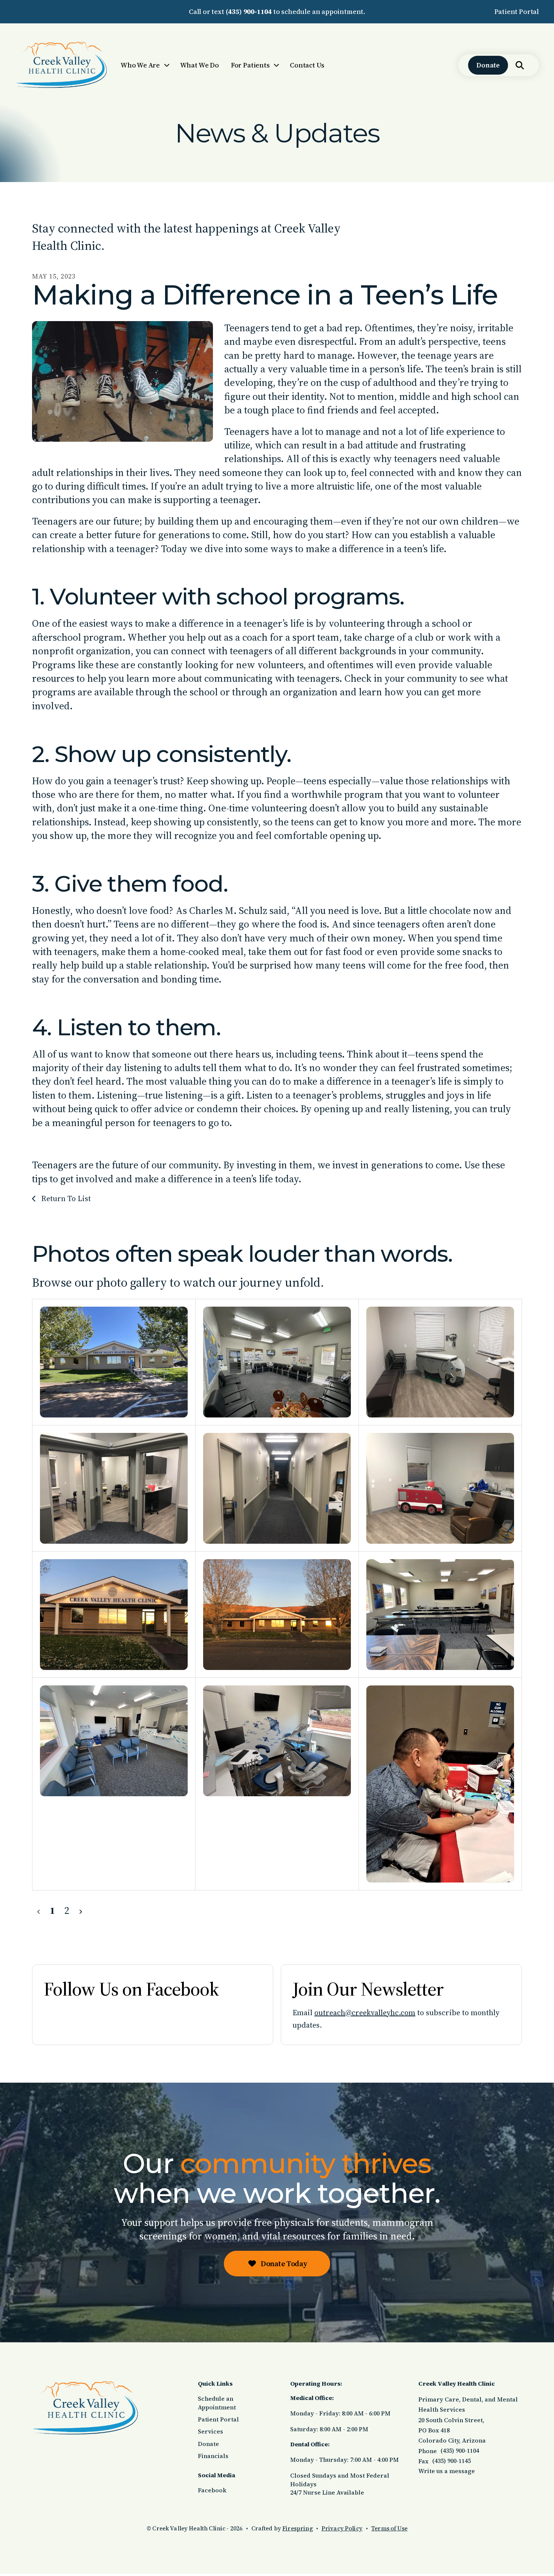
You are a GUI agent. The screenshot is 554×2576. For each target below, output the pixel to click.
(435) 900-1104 (249, 11)
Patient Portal (517, 11)
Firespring (298, 2528)
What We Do (200, 65)
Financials (213, 2456)
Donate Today (283, 2264)
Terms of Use (389, 2528)
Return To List (65, 1198)
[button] (520, 65)
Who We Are (140, 65)
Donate (488, 65)
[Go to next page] (80, 1910)
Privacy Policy (342, 2528)
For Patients (250, 65)
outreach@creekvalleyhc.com (365, 2013)
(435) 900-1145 (451, 2461)
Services (210, 2431)
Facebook (212, 2490)
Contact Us (307, 65)
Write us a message (447, 2471)
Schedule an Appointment (217, 2403)
